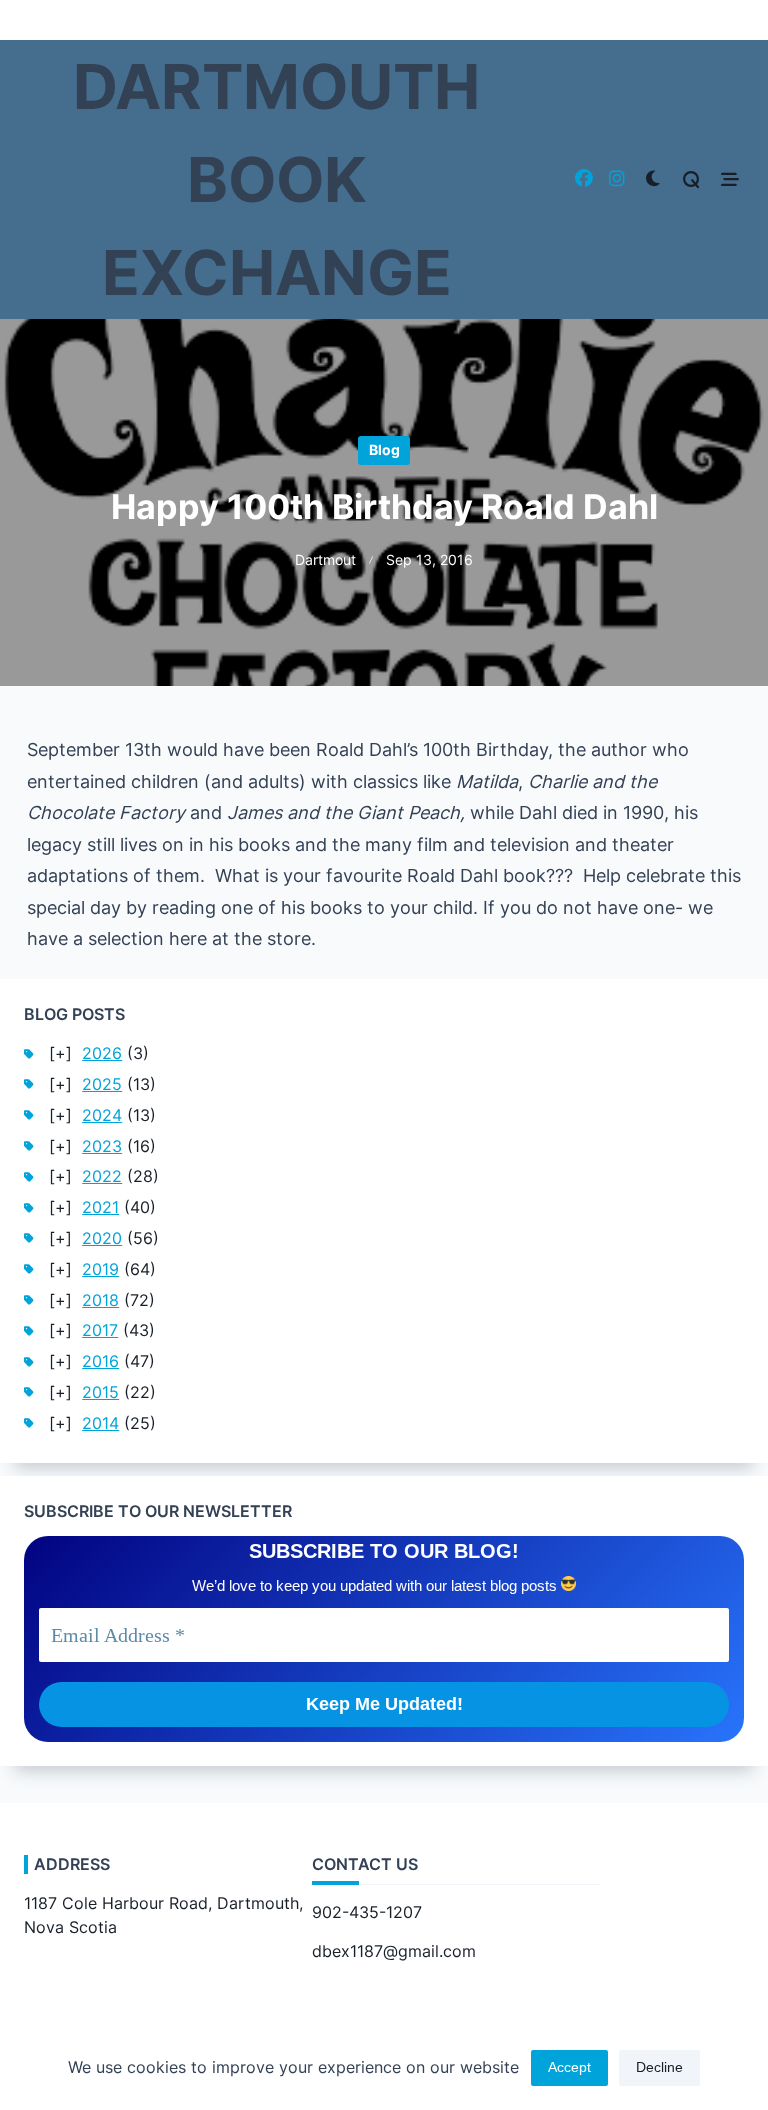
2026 (102, 1053)
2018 (100, 1300)
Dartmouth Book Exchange (276, 179)
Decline (659, 2067)
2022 (102, 1176)
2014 (100, 1423)
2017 (100, 1330)
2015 (100, 1392)
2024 (102, 1115)
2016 (100, 1361)
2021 (100, 1207)
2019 (100, 1269)
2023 (102, 1146)
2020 (102, 1238)
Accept (569, 2067)
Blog (384, 450)
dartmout (325, 560)
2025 (102, 1084)
